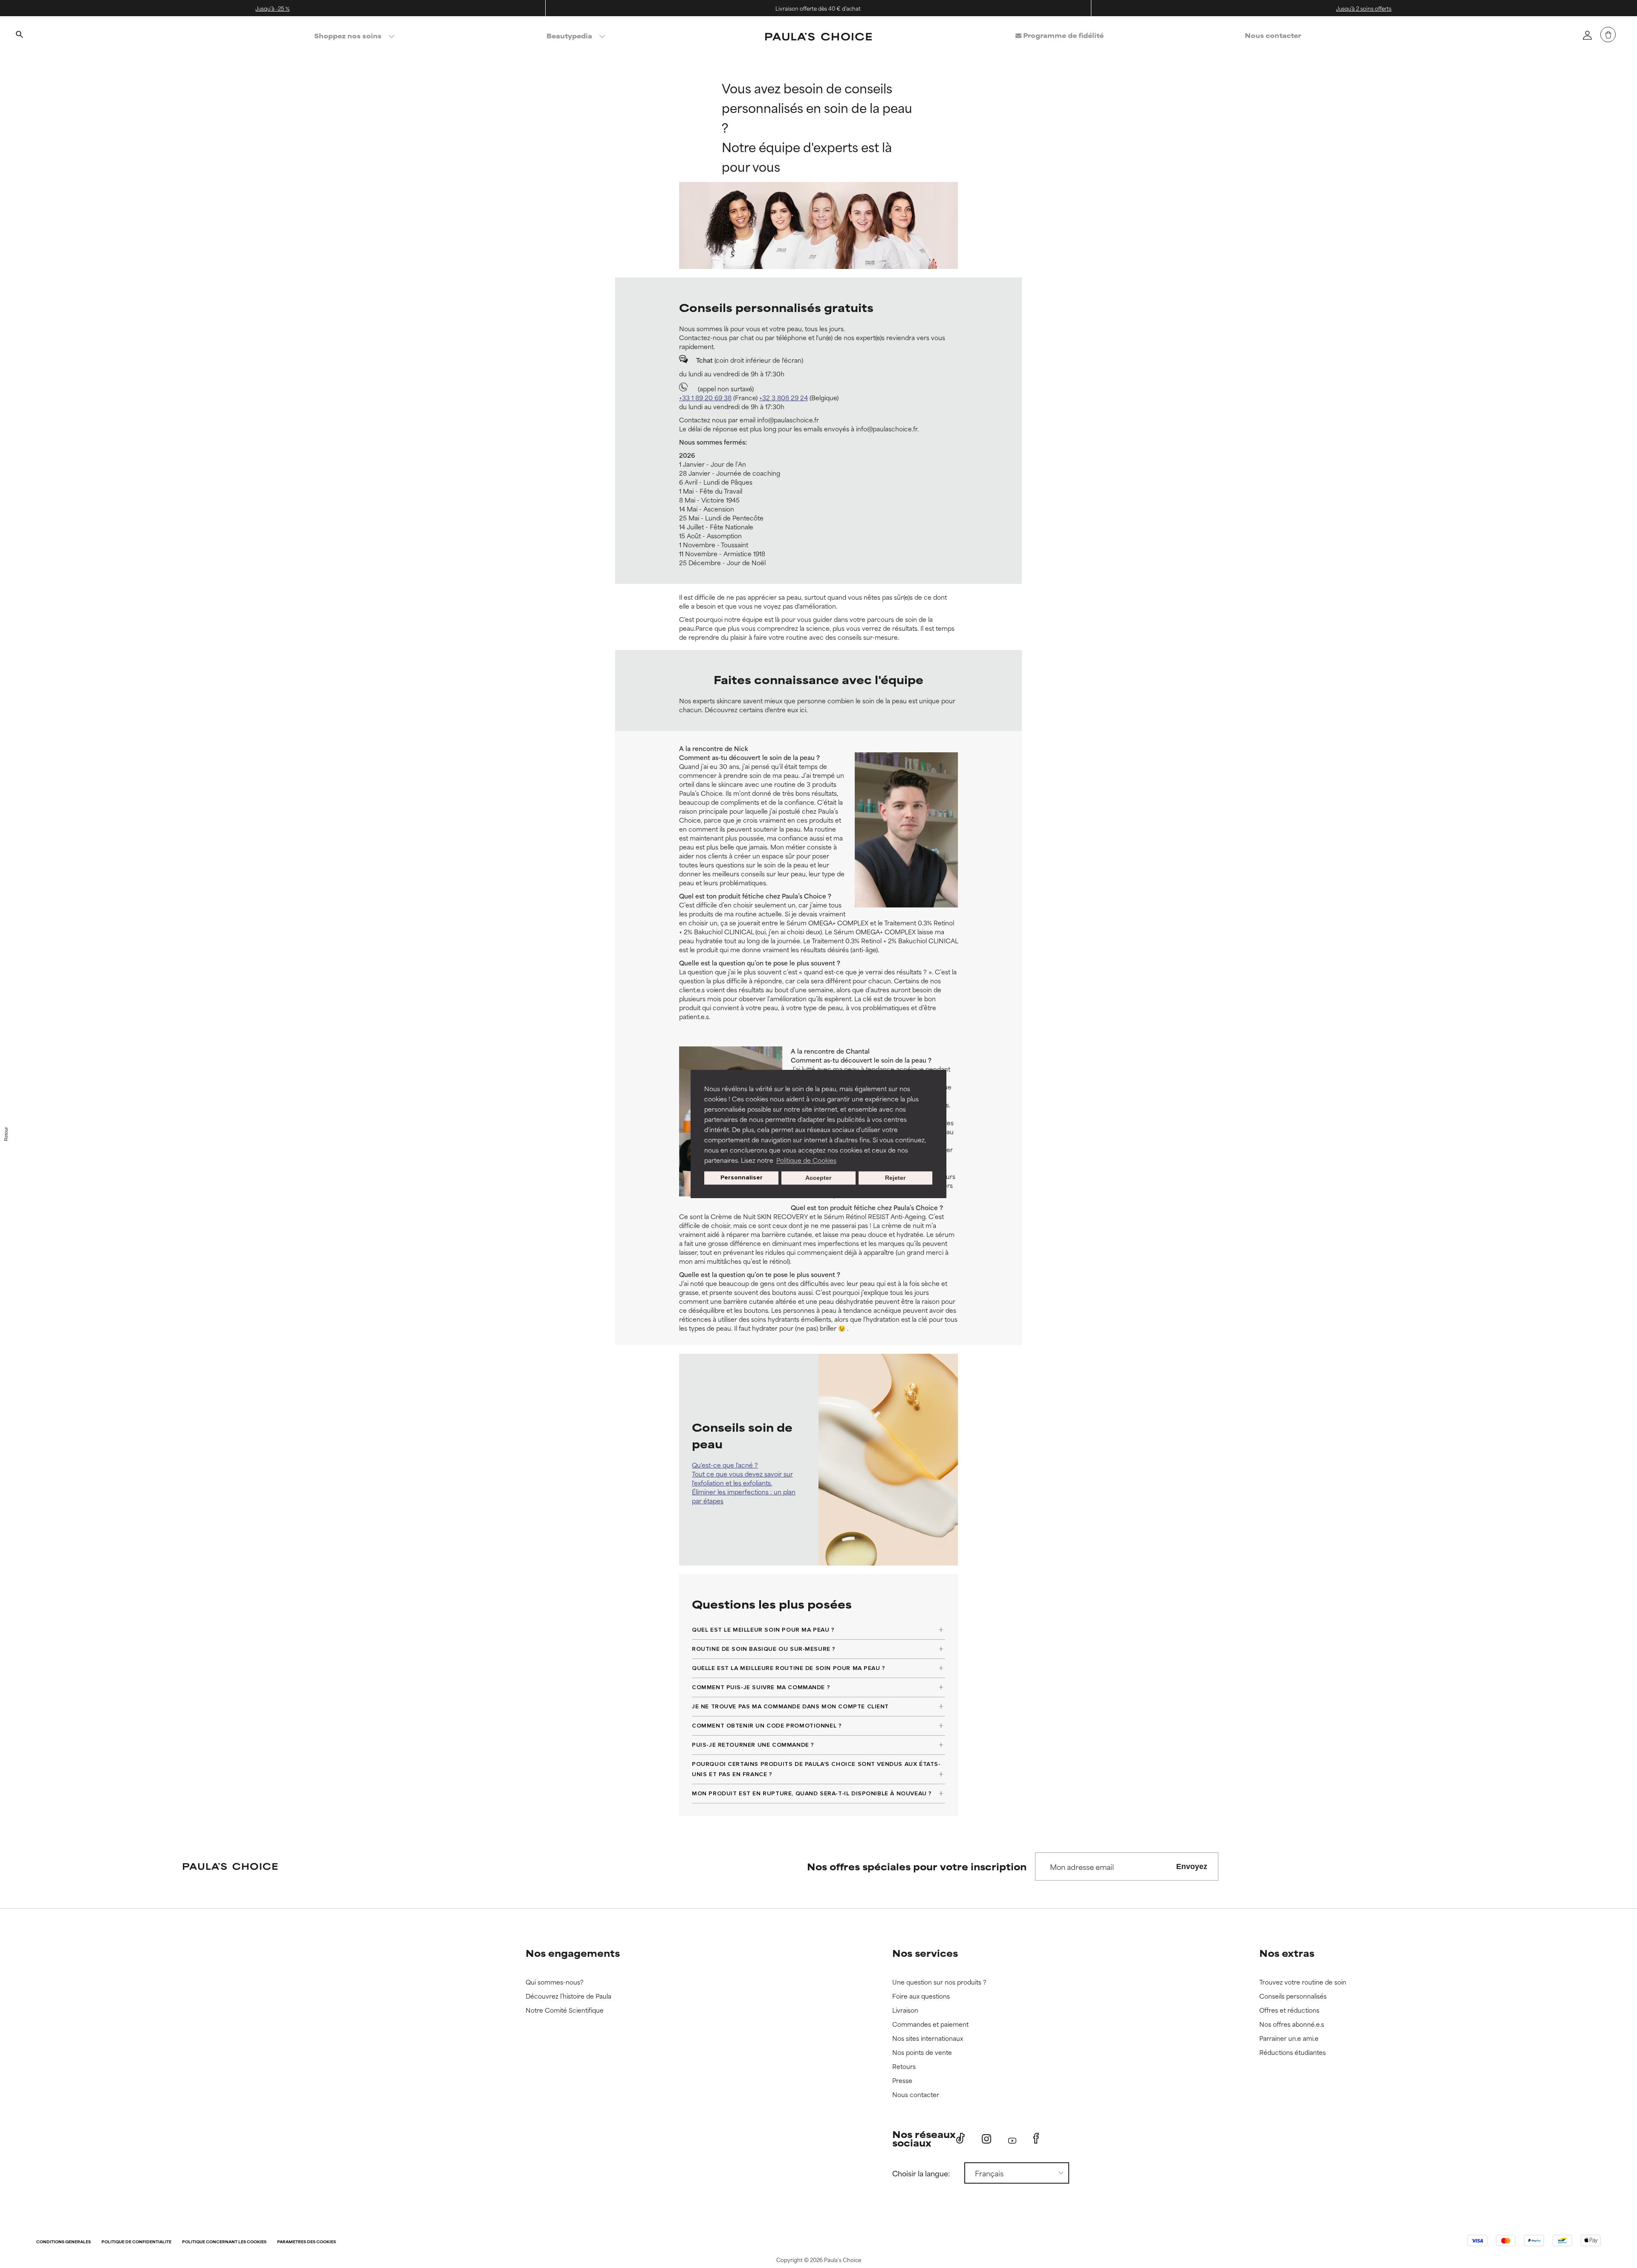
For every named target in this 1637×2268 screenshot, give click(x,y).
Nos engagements (573, 1953)
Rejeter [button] (895, 1178)
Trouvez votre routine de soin (1303, 1982)
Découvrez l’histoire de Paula (568, 1996)
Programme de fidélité (1063, 35)
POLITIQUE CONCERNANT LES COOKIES (224, 2242)
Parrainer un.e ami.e (1289, 2038)
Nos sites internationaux (928, 2038)
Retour (6, 1134)
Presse (902, 2081)
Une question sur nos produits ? (939, 1982)
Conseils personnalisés (1293, 1996)
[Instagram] (986, 2139)
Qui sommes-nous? (555, 1982)
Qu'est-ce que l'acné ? (725, 1465)
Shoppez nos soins (348, 36)
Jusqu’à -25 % (272, 8)
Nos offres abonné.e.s (1292, 2024)
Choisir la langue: (921, 2173)
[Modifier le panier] (1608, 35)
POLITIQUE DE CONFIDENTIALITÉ (136, 2242)
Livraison (905, 2010)
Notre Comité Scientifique (565, 2010)
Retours (904, 2067)
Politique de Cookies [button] (806, 1160)
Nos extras (1287, 1953)
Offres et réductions (1289, 2010)
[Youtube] (1012, 2139)
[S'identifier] (1587, 35)
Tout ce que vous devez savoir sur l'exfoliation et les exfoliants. (742, 1478)
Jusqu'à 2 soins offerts (1364, 8)
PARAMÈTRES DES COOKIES (307, 2242)
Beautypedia (569, 36)
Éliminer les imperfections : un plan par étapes (744, 1496)
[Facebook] (1036, 2138)
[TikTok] (960, 2138)
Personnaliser (742, 1178)
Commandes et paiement (930, 2024)
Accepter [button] (818, 1178)
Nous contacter (1273, 35)
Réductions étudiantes (1293, 2053)
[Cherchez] (19, 35)
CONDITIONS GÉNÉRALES (64, 2242)
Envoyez (1192, 1866)
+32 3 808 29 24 (784, 397)
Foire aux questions (921, 1996)
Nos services (925, 1953)
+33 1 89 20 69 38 (705, 397)
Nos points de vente (922, 2053)
